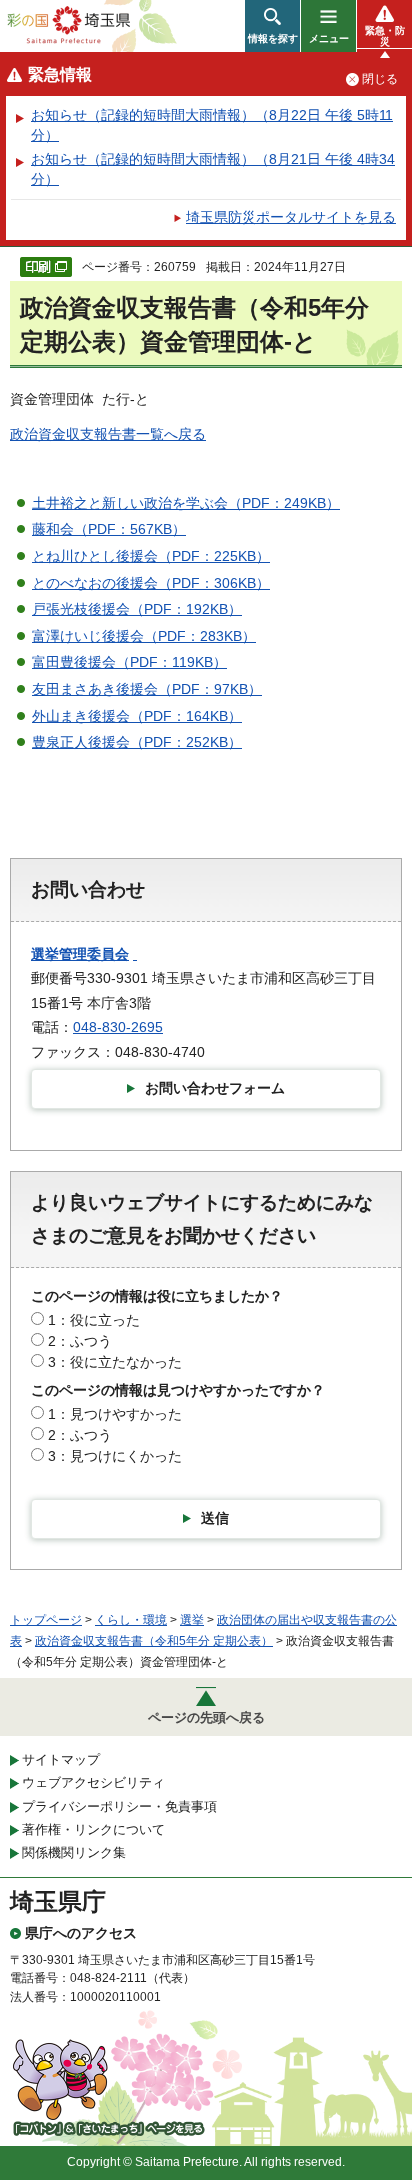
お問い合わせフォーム (215, 1088)
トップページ (46, 1620)
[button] (272, 26)
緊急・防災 (385, 36)
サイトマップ (61, 1759)
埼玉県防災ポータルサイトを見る (291, 217)
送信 (215, 1518)
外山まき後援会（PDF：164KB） (137, 716)
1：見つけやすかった (115, 1414)
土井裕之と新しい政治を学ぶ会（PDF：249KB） (186, 503)
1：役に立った (94, 1320)
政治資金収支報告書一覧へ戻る (108, 434)
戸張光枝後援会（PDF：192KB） (137, 609)
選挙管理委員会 (80, 954)
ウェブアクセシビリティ (93, 1782)
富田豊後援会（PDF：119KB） (129, 662)
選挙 (192, 1620)
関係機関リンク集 (74, 1852)
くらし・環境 (131, 1620)
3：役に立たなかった (115, 1362)
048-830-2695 (118, 1027)
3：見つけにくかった (115, 1456)
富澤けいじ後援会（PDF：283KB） (144, 636)
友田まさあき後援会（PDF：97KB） (147, 689)
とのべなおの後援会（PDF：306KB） (151, 583)
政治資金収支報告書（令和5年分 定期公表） (154, 1641)
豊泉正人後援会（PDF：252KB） (137, 742)
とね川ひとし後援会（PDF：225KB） (151, 556)
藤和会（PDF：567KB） (109, 529)
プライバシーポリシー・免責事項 (119, 1806)
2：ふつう (80, 1341)
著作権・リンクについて (93, 1829)
